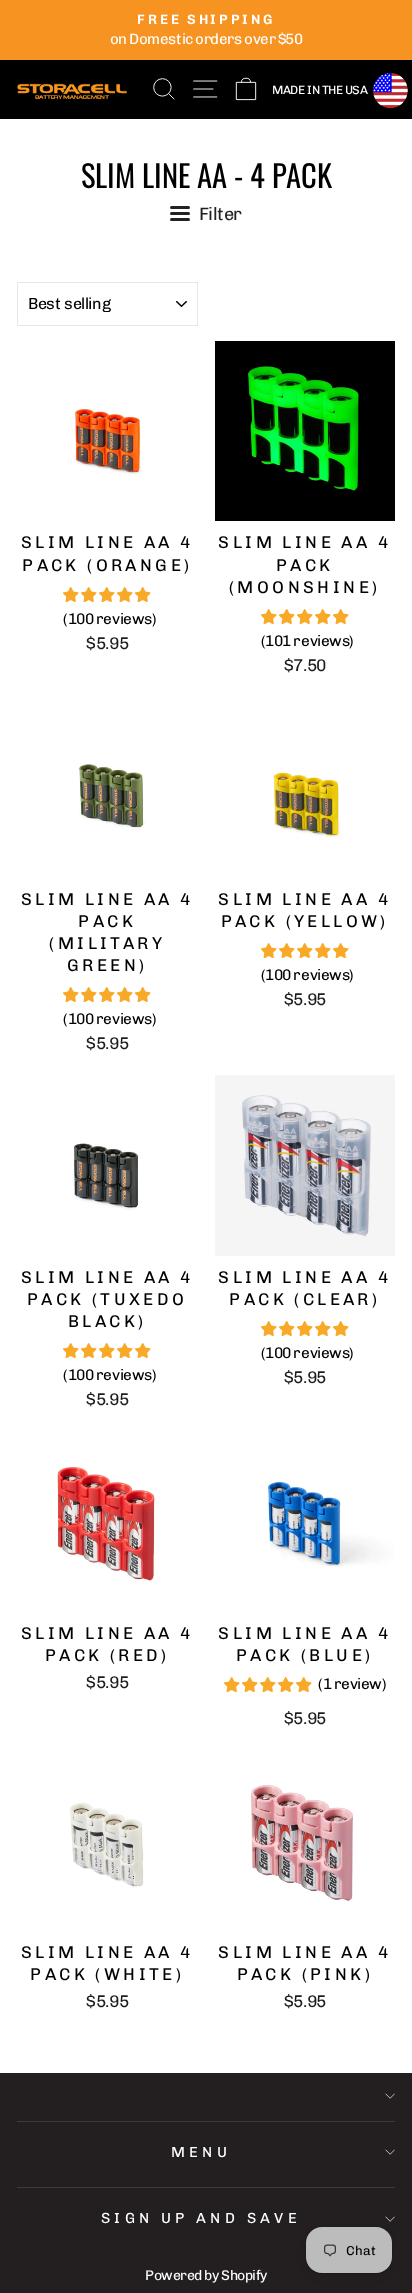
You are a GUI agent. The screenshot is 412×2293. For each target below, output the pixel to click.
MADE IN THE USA (319, 90)
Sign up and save (201, 2218)
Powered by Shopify (206, 2275)
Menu (201, 2152)
